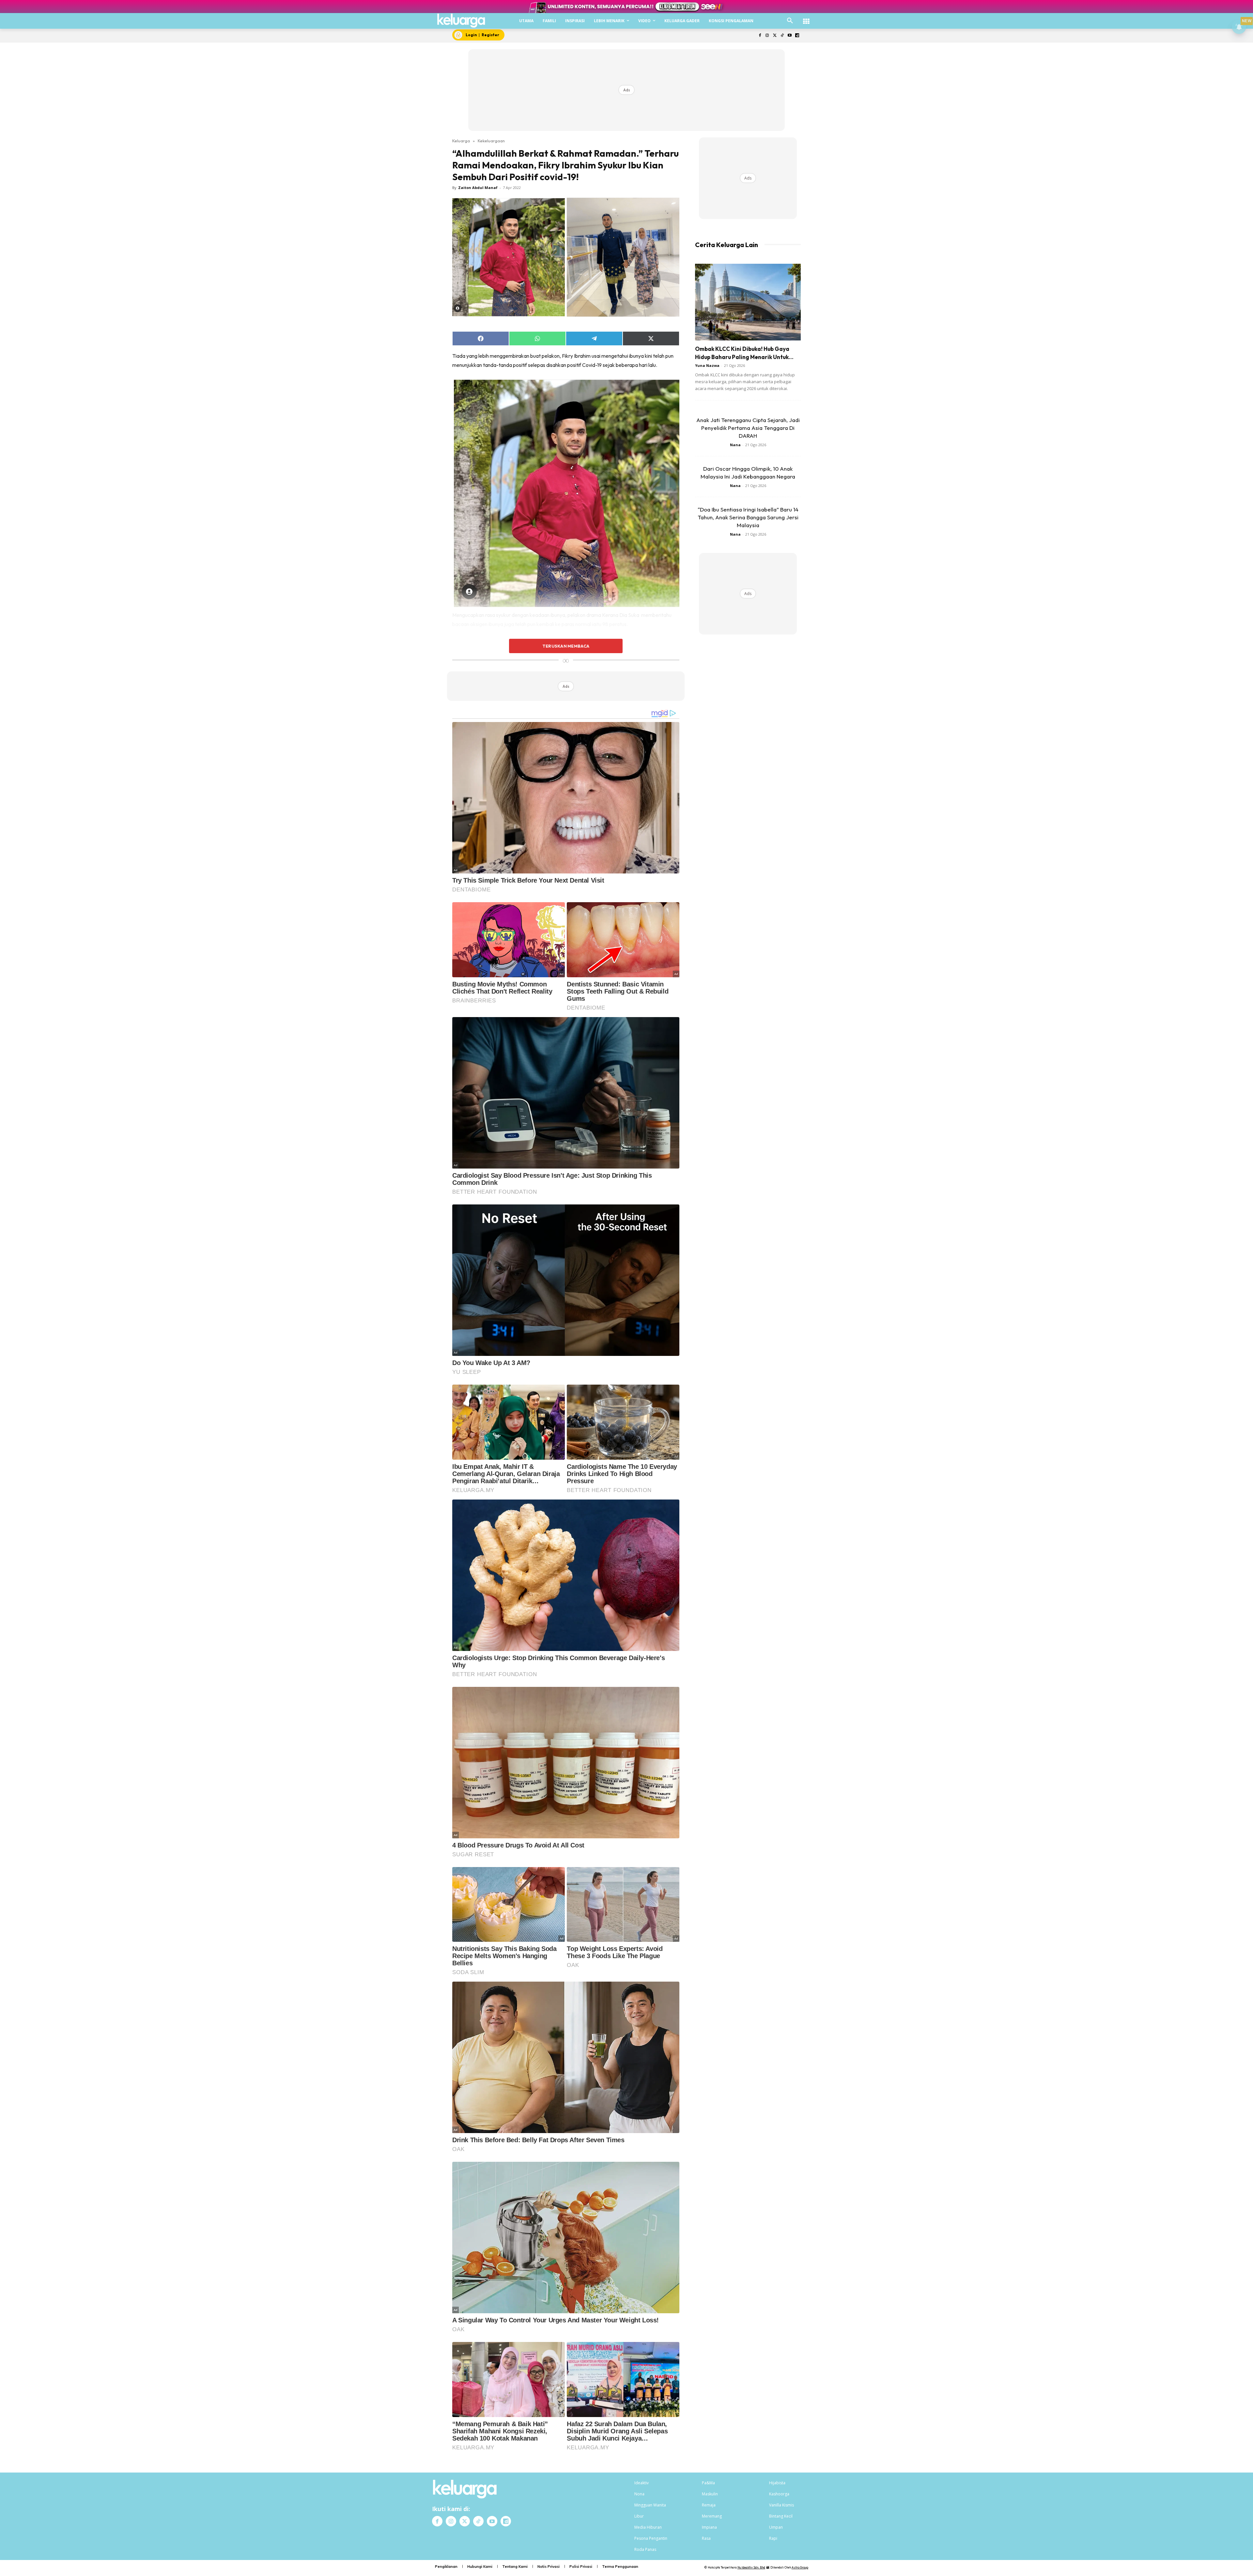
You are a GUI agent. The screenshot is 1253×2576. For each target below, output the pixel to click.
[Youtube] (789, 36)
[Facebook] (760, 36)
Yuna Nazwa (707, 365)
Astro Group (800, 2567)
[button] (790, 21)
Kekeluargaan (491, 141)
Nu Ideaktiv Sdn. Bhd (751, 2567)
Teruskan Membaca (566, 646)
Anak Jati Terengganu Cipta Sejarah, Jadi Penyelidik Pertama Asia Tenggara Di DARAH (748, 428)
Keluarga (461, 141)
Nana (735, 445)
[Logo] (461, 21)
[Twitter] (775, 36)
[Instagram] (767, 36)
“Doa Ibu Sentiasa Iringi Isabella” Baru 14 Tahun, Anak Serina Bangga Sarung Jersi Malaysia (748, 517)
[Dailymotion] (797, 36)
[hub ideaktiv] (806, 18)
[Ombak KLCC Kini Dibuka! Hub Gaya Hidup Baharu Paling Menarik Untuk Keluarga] (748, 302)
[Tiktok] (782, 36)
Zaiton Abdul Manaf (478, 188)
